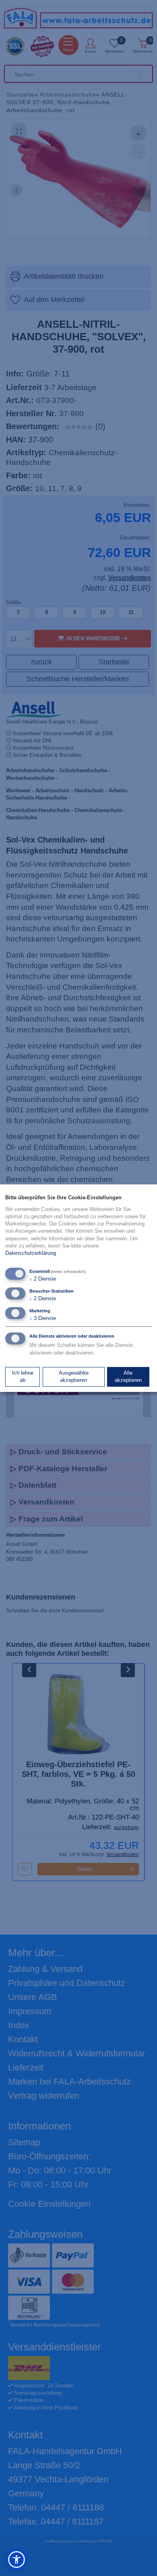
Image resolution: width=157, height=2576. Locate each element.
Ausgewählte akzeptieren (74, 1376)
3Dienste (43, 1318)
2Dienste (43, 1279)
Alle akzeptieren (128, 1376)
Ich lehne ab (23, 1376)
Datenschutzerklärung (31, 1253)
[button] (17, 2560)
